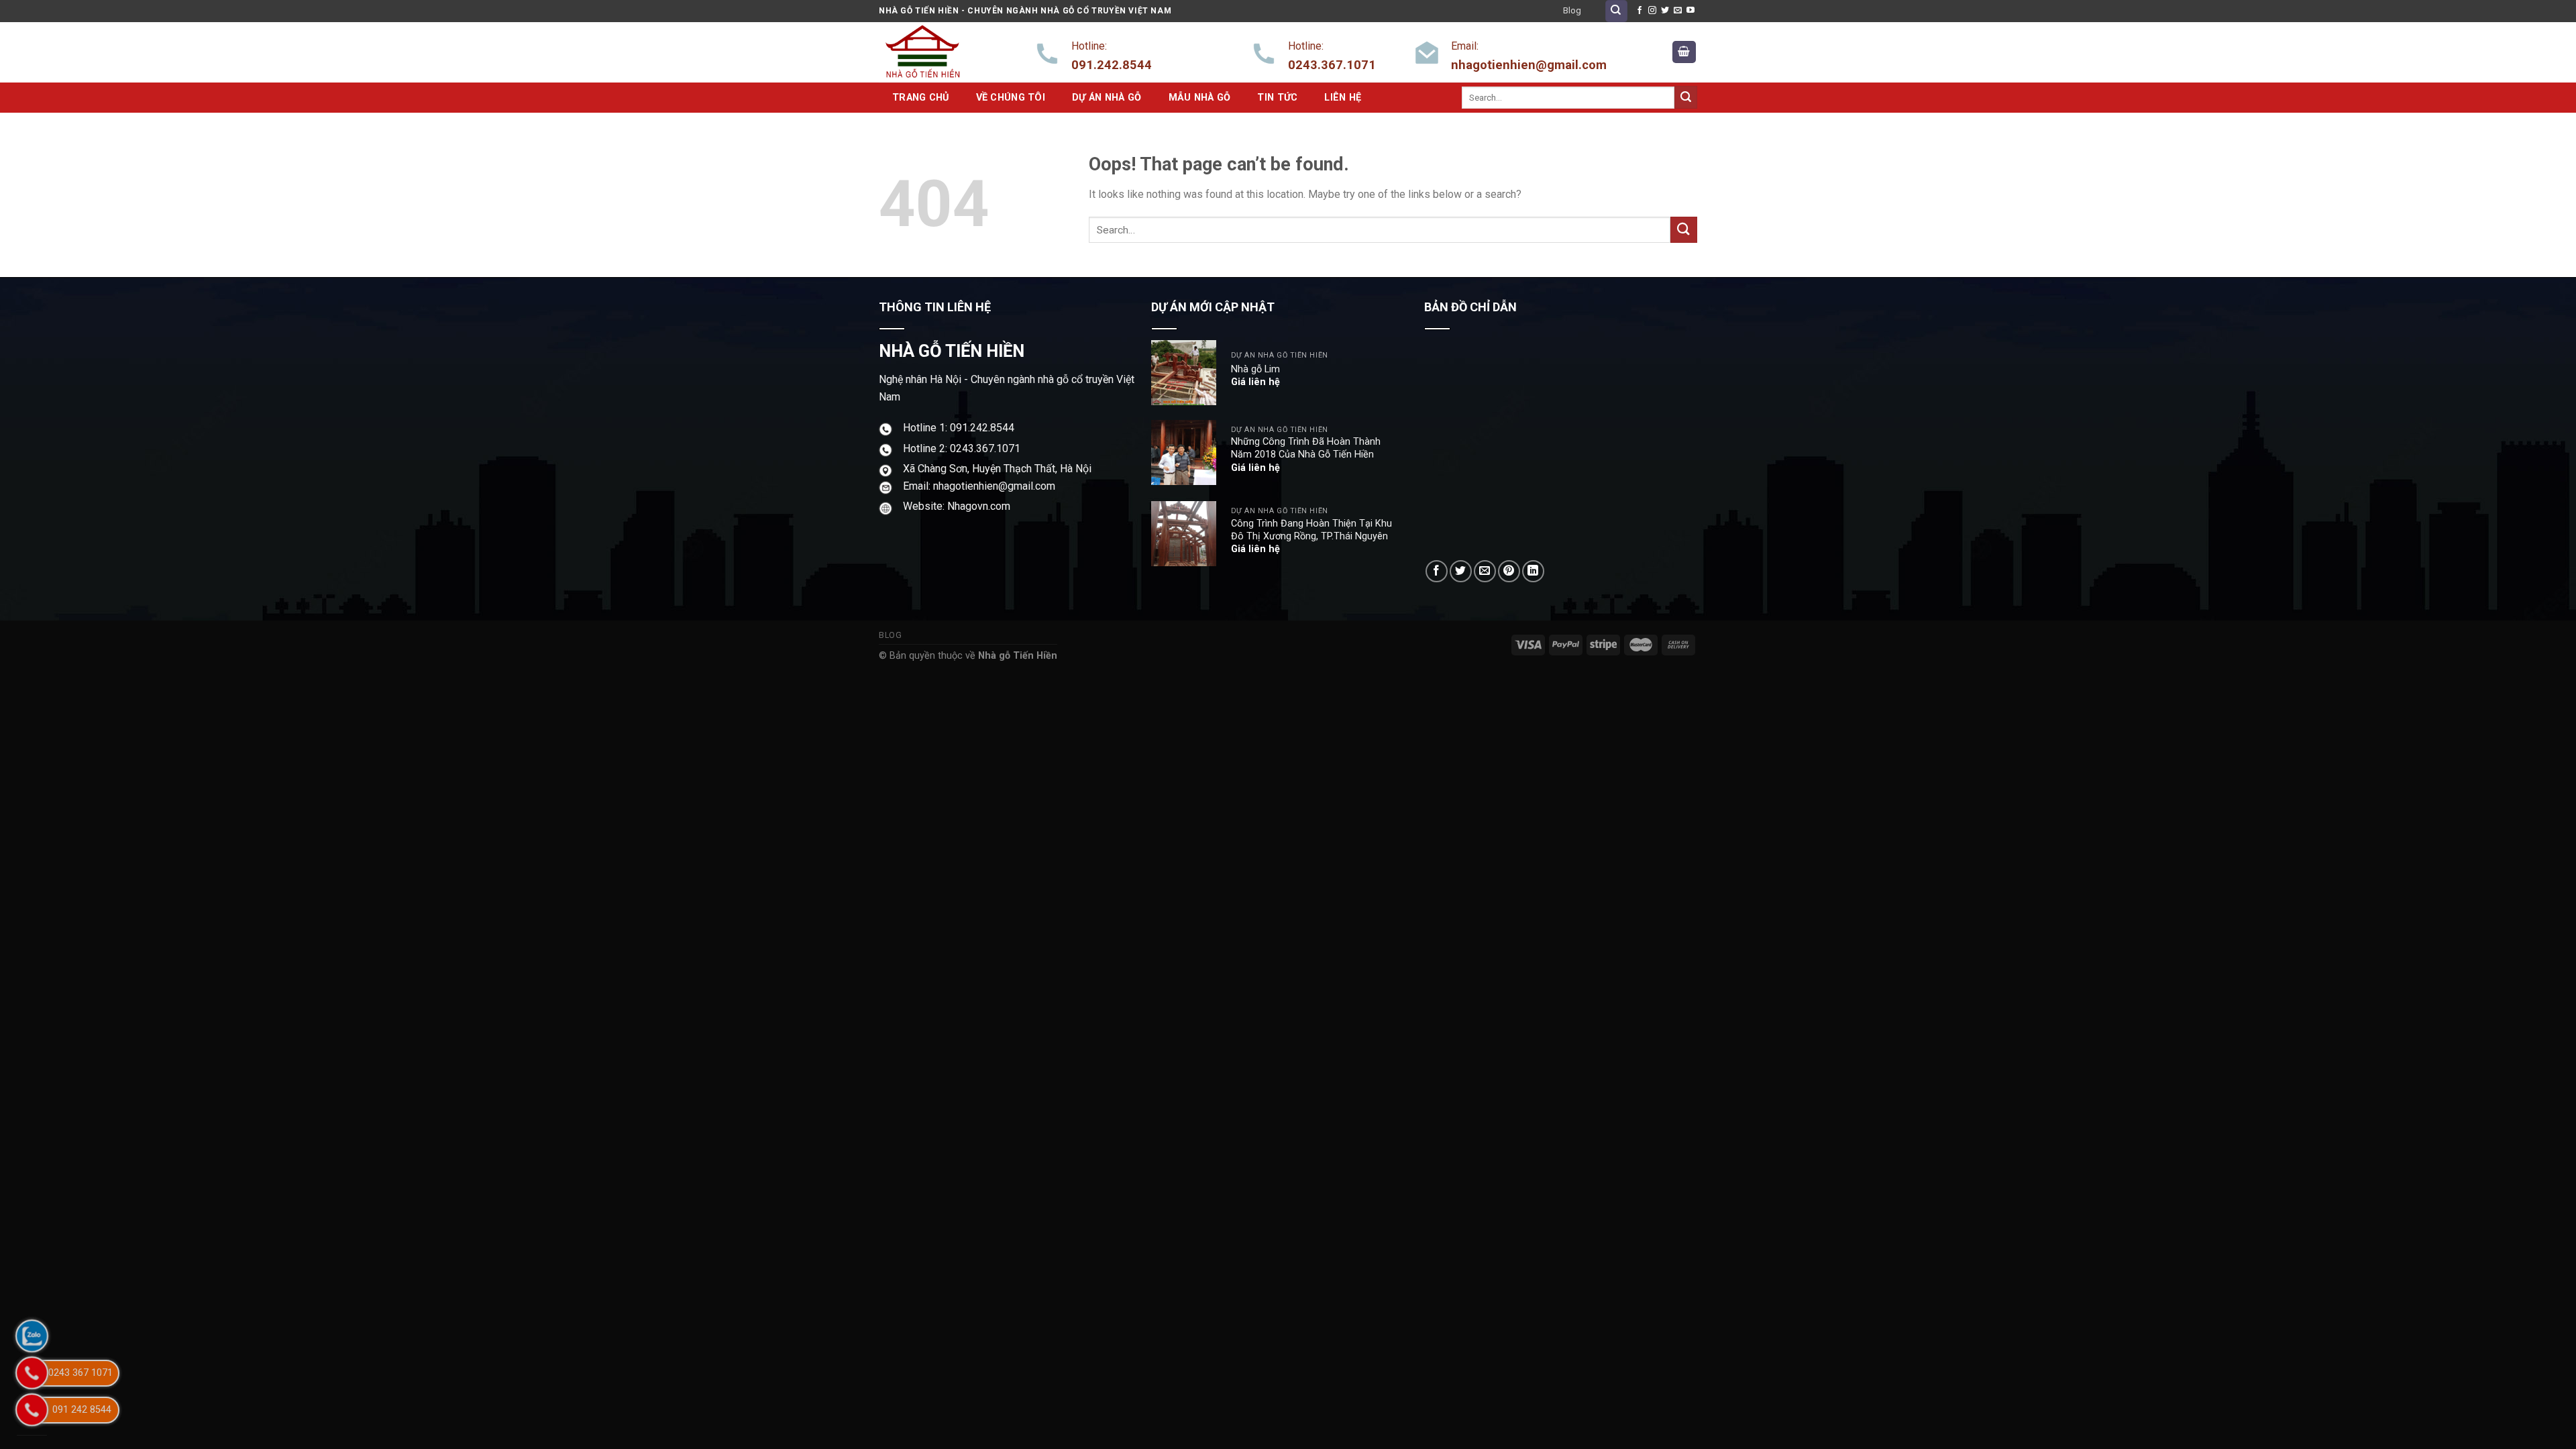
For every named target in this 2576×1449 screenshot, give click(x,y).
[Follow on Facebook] (1640, 11)
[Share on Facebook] (1437, 571)
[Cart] (1684, 52)
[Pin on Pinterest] (1509, 571)
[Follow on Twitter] (1665, 11)
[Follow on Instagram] (1652, 11)
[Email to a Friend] (1485, 571)
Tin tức (1277, 98)
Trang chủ (921, 98)
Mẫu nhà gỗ (1200, 98)
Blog (1572, 10)
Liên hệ (1343, 98)
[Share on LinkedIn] (1533, 571)
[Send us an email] (1678, 11)
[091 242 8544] (32, 1410)
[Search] (1616, 11)
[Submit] (1686, 97)
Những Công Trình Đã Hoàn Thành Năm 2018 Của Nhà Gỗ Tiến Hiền (1306, 448)
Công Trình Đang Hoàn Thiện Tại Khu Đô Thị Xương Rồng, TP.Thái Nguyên (1311, 530)
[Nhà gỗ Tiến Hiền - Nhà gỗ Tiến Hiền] (946, 52)
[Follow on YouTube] (1690, 11)
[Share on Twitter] (1461, 571)
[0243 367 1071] (32, 1373)
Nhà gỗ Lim (1255, 369)
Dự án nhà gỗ (1107, 98)
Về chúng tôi (1011, 98)
